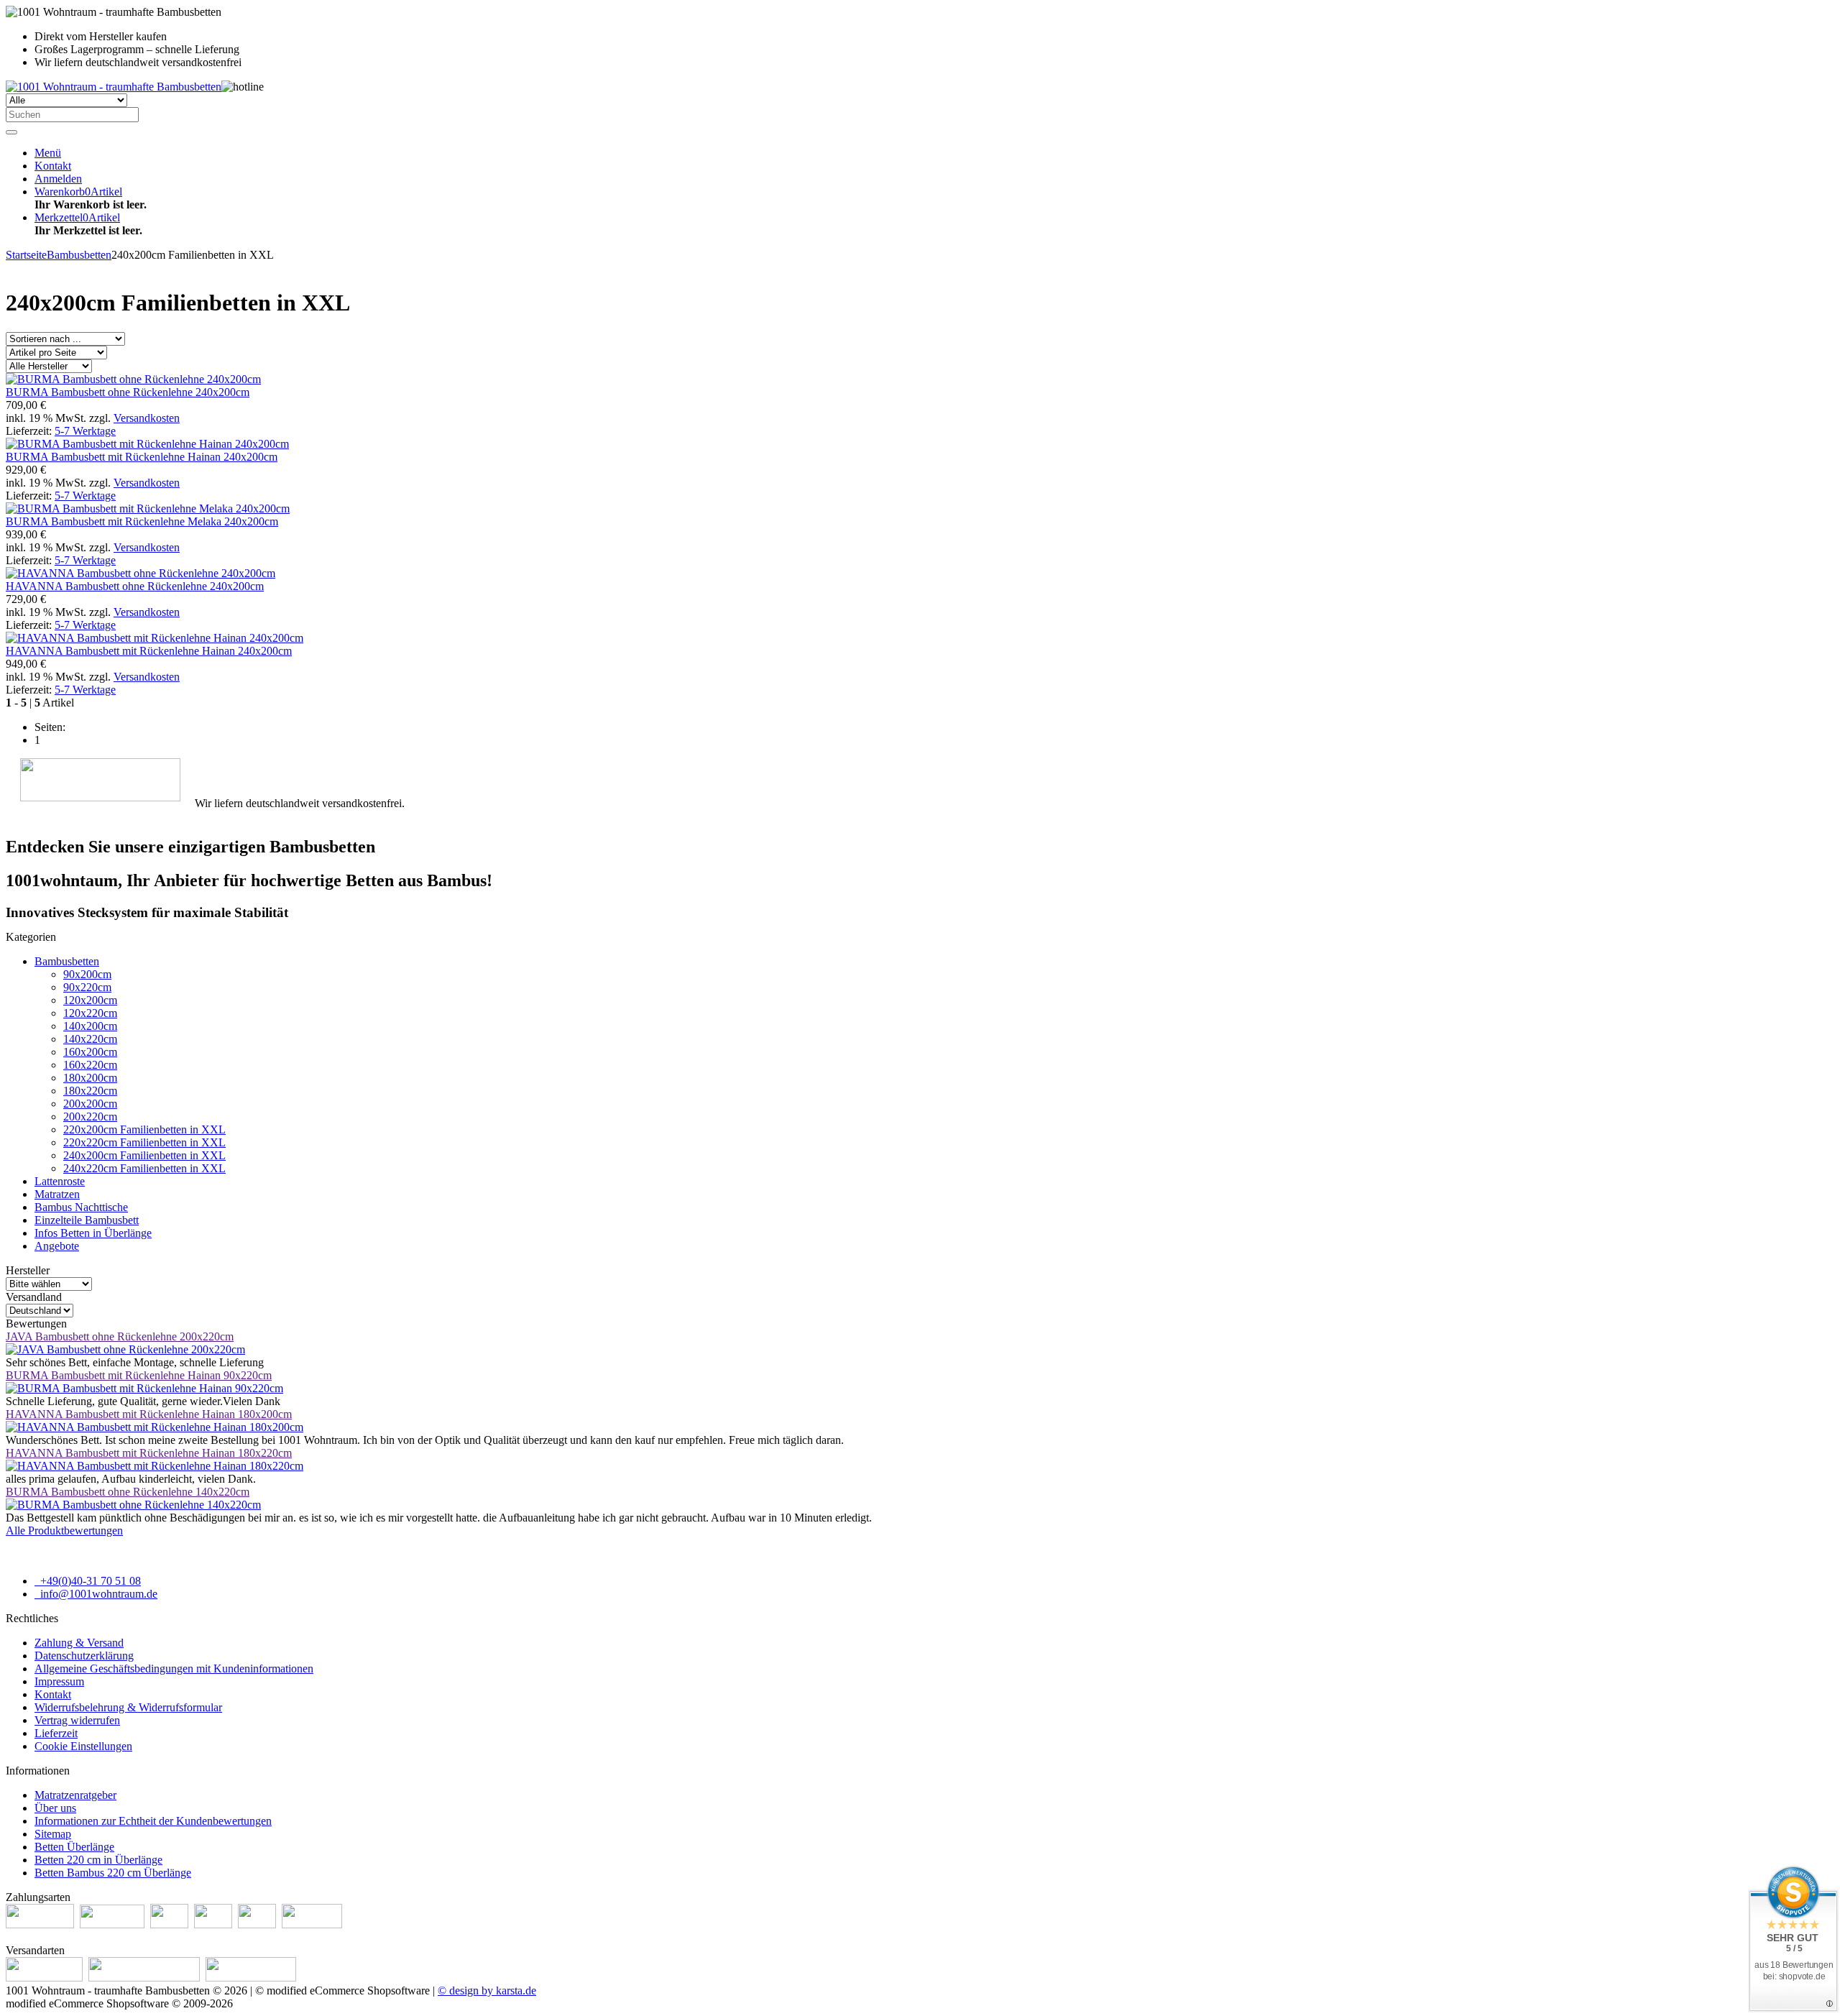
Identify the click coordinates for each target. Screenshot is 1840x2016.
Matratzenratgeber (75, 1795)
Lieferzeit (56, 1733)
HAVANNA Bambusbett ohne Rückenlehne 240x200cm (135, 586)
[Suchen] (11, 132)
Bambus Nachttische (81, 1207)
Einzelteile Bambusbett (87, 1220)
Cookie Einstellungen (83, 1746)
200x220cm (90, 1117)
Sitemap (53, 1834)
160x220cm (90, 1065)
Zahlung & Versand (79, 1643)
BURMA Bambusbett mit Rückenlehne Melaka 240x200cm (142, 521)
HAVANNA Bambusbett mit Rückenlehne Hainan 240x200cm (149, 651)
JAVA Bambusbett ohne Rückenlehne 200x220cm (120, 1336)
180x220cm (90, 1091)
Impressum (59, 1681)
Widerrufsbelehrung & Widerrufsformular (128, 1707)
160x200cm (90, 1052)
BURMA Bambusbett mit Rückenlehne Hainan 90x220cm (139, 1375)
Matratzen (57, 1194)
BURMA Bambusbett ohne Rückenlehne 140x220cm (128, 1492)
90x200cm (87, 974)
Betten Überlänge (74, 1847)
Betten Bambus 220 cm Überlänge (113, 1873)
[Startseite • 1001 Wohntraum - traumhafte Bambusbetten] (114, 87)
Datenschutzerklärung (84, 1656)
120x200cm (90, 1000)
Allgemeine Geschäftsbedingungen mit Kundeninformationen (174, 1669)
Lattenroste (60, 1181)
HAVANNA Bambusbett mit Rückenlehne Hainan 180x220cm (149, 1453)
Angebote (57, 1246)
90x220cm (87, 987)
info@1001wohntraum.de (97, 1594)
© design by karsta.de (487, 1990)
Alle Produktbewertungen (64, 1531)
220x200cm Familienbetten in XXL (144, 1129)
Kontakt (53, 1694)
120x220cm (90, 1013)
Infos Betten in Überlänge (93, 1233)
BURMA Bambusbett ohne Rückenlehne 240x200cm (128, 392)
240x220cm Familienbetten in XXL (144, 1168)
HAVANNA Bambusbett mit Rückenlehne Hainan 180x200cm (149, 1414)
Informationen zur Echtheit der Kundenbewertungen (153, 1821)
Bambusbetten (67, 961)
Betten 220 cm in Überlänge (98, 1860)
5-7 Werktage (85, 431)
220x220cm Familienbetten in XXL (144, 1142)
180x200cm (90, 1078)
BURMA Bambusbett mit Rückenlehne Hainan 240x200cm (142, 457)
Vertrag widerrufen (77, 1720)
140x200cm (90, 1026)
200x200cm (90, 1104)
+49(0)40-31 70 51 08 (89, 1581)
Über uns (55, 1808)
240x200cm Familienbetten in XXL (144, 1155)
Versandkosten (147, 418)
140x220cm (90, 1039)
